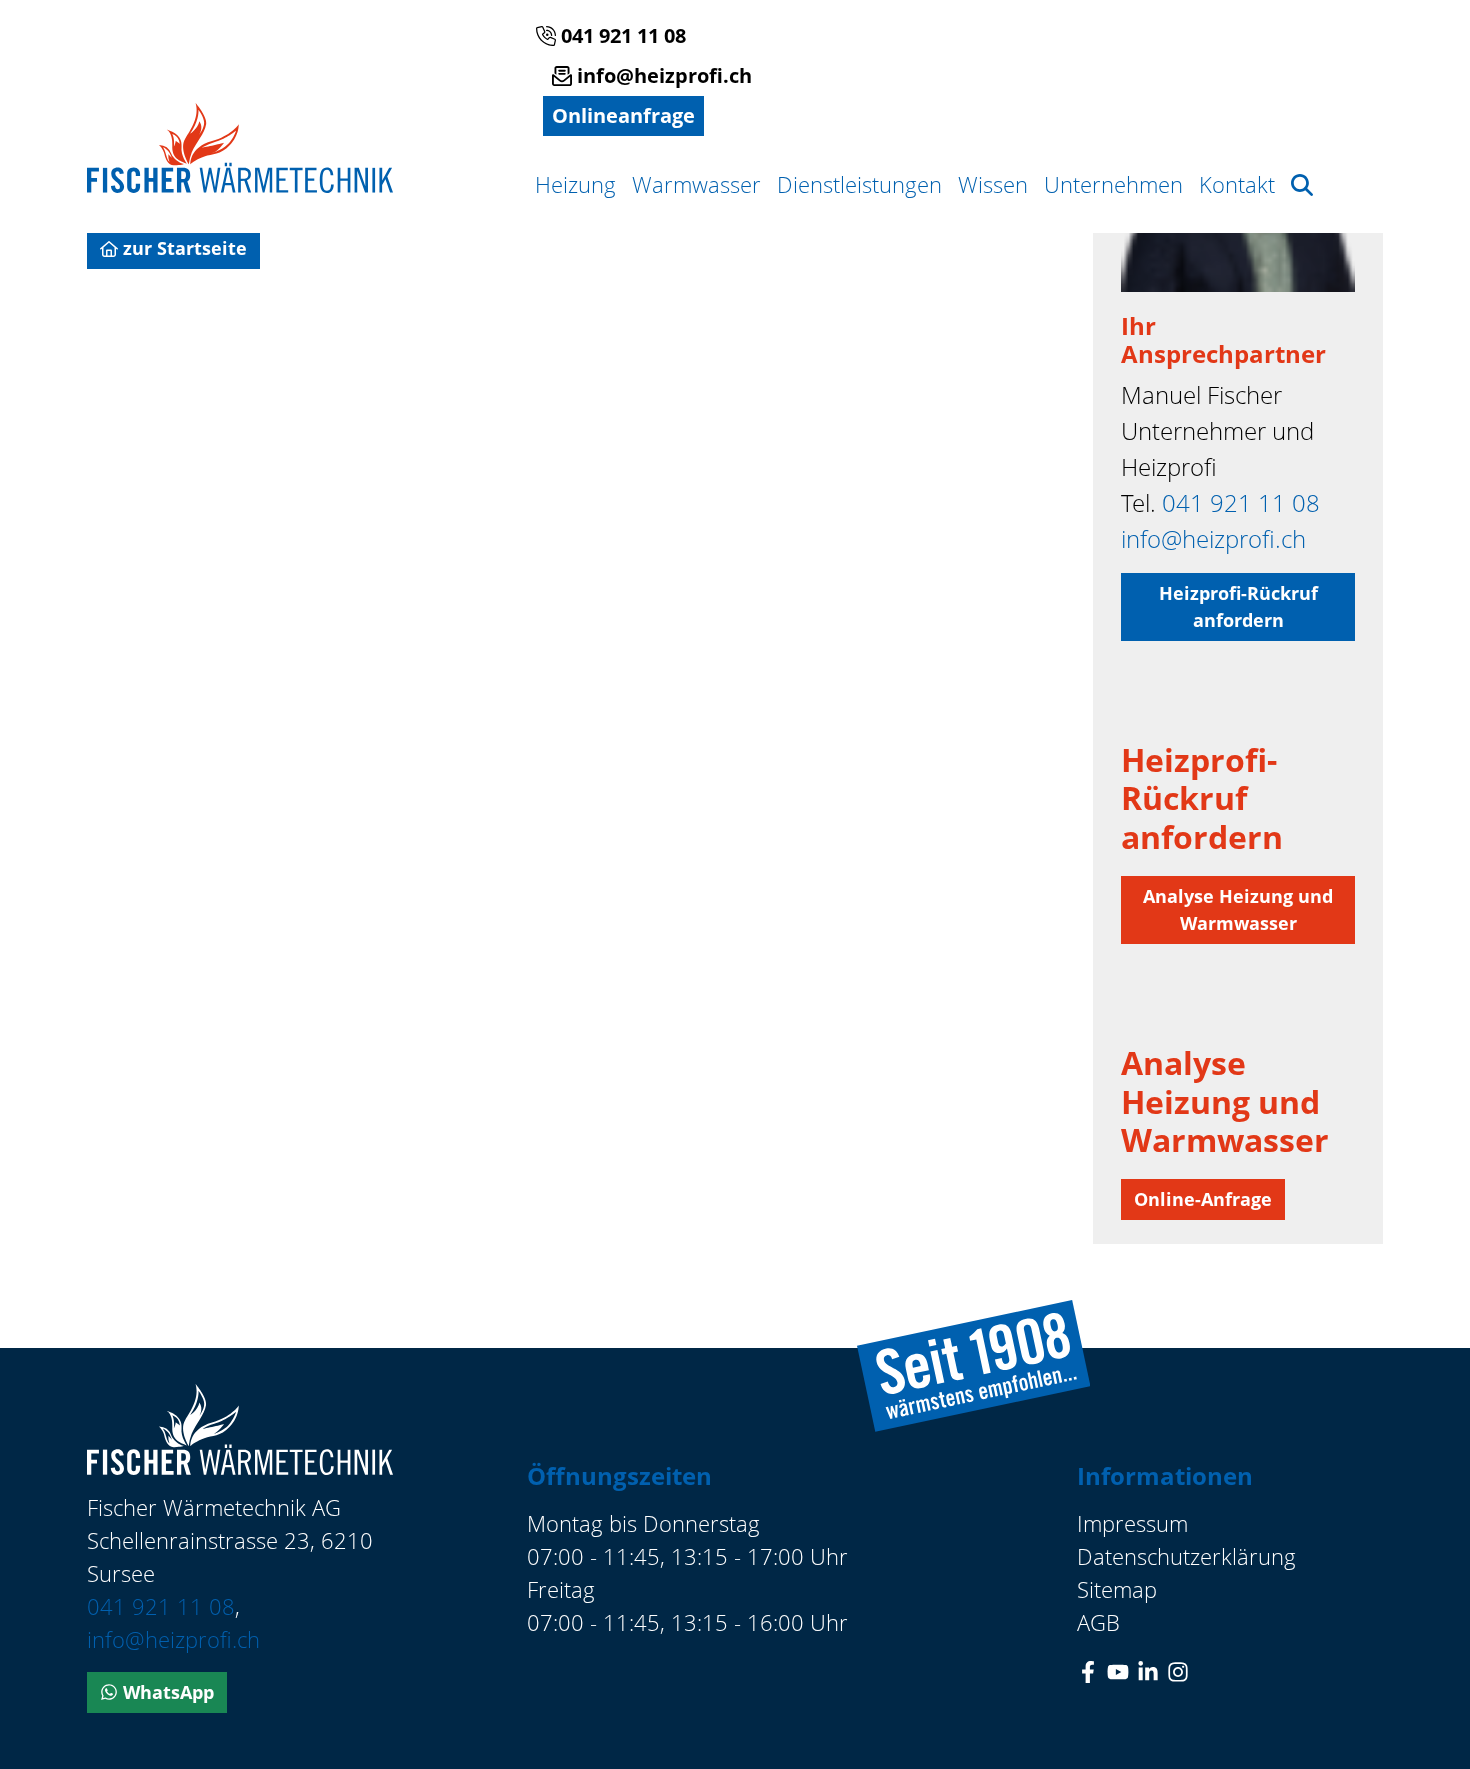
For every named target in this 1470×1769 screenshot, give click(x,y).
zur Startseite (182, 248)
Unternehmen (1113, 184)
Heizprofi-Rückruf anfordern (1238, 606)
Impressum (1132, 1523)
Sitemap (1117, 1589)
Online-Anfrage (1203, 1199)
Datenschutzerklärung (1186, 1556)
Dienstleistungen (859, 184)
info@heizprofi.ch (662, 75)
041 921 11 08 (621, 35)
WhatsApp (166, 1692)
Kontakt (1237, 184)
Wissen (993, 184)
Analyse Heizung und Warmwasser (1238, 909)
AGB (1098, 1622)
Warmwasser (696, 184)
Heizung (575, 184)
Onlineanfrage (623, 115)
